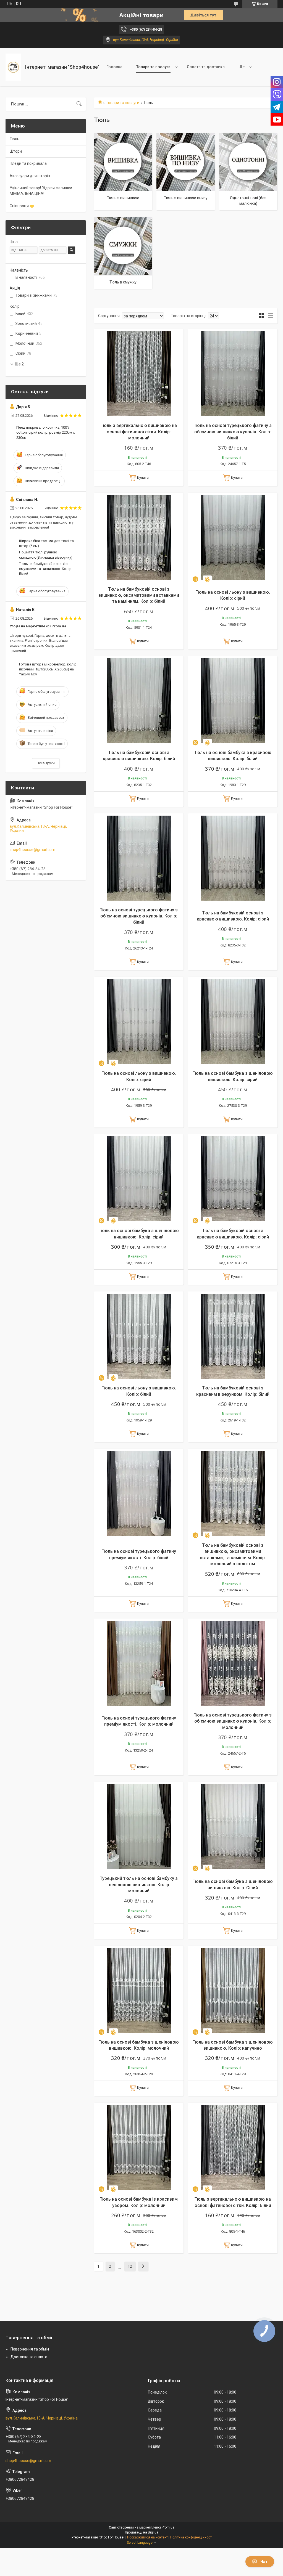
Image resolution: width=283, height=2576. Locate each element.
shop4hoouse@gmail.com (32, 850)
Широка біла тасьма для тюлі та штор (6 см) (46, 543)
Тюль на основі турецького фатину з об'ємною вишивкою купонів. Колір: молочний (233, 1721)
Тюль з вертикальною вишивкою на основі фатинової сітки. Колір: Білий (233, 2202)
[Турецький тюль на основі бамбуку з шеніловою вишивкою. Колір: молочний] (139, 1827)
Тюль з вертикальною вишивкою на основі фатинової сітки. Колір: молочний (139, 432)
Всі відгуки (46, 763)
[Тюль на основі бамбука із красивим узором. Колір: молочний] (139, 2147)
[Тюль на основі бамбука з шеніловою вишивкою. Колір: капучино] (233, 1990)
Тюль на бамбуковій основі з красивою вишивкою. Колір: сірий (233, 916)
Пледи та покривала (28, 163)
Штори (16, 151)
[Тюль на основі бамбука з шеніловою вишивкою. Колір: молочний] (139, 1990)
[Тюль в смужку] (123, 246)
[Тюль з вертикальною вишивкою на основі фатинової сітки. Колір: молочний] (139, 374)
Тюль (15, 139)
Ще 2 (19, 364)
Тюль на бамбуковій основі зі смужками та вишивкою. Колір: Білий (46, 569)
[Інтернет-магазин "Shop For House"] (13, 67)
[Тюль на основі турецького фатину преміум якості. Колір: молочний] (139, 1663)
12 (130, 2266)
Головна (114, 67)
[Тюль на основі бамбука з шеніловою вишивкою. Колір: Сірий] (233, 1827)
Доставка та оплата (29, 2357)
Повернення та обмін (30, 2349)
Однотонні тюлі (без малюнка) (248, 201)
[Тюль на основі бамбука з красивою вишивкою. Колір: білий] (233, 701)
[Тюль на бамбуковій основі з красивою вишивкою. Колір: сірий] (233, 858)
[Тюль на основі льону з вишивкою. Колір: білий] (139, 1336)
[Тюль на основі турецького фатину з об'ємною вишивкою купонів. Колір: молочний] (233, 1663)
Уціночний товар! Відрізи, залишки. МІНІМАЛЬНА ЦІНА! (41, 191)
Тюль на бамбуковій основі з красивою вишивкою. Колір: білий (139, 756)
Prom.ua (168, 2527)
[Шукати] (79, 104)
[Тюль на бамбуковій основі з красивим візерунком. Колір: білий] (233, 1336)
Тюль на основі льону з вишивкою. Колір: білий (139, 1391)
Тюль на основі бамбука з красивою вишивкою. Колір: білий (233, 756)
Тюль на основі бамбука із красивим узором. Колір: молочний (139, 2202)
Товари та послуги (153, 67)
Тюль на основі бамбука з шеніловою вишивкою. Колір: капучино (233, 2045)
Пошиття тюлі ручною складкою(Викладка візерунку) (46, 555)
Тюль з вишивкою (123, 198)
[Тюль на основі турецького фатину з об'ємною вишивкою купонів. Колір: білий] (233, 374)
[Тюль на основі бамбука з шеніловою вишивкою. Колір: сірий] (233, 1022)
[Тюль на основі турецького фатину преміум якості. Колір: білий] (139, 1493)
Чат (264, 2562)
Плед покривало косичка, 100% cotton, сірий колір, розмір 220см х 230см (45, 432)
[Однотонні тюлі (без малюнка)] (248, 162)
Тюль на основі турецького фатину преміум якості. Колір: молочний (139, 1721)
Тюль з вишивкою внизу (186, 198)
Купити (143, 478)
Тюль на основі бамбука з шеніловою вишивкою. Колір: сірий (233, 1076)
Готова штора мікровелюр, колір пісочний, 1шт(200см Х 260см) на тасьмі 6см (48, 669)
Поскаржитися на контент (147, 2537)
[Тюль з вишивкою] (123, 162)
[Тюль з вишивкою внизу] (185, 162)
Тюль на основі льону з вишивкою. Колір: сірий (233, 595)
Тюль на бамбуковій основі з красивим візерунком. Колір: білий (233, 1391)
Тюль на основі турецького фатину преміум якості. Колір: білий (139, 1554)
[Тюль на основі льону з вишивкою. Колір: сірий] (233, 537)
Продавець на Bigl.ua (142, 2532)
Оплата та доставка (206, 67)
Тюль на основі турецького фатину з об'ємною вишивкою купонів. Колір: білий (233, 432)
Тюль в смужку (123, 282)
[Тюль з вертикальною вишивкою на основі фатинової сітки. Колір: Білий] (233, 2147)
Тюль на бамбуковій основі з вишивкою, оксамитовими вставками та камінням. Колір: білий (139, 595)
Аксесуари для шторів (30, 176)
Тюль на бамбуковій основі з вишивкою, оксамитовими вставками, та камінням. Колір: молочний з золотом (233, 1554)
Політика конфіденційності (191, 2537)
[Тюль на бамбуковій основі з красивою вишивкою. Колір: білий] (139, 701)
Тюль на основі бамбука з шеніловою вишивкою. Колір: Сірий (233, 1884)
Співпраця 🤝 (22, 206)
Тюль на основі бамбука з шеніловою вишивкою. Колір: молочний (139, 2045)
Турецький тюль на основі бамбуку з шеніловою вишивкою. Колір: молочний (139, 1885)
